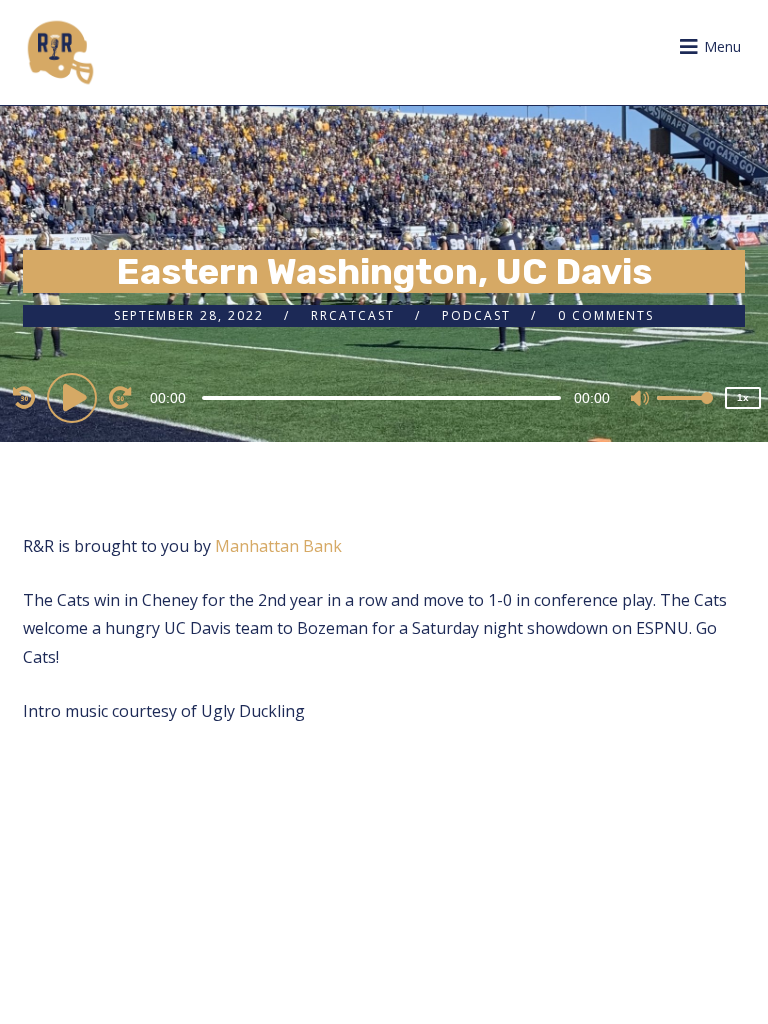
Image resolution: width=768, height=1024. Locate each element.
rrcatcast (353, 315)
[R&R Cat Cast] (60, 52)
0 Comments (606, 315)
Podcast (476, 315)
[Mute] (641, 400)
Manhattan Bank (278, 546)
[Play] (75, 397)
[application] (384, 397)
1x (743, 397)
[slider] (685, 414)
